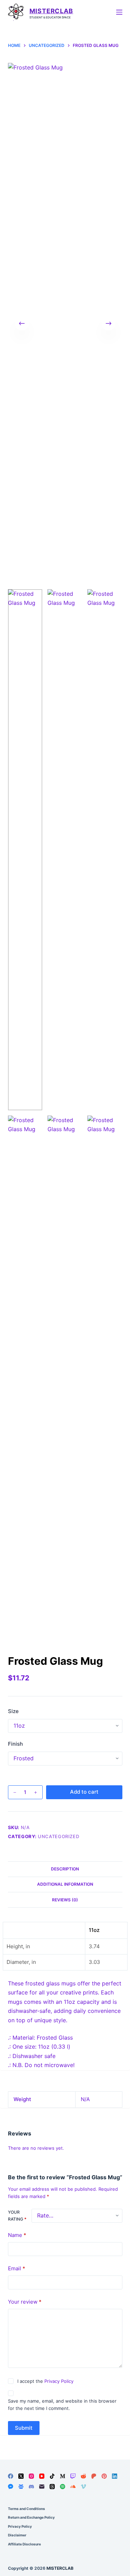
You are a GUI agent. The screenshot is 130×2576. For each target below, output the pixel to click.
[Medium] (63, 2476)
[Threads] (52, 2487)
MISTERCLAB (51, 11)
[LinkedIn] (115, 2476)
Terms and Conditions (27, 2509)
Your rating (17, 2216)
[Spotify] (63, 2487)
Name (17, 2235)
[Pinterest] (104, 2476)
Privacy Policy (59, 2381)
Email (17, 2268)
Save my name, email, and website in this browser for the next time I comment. (62, 2405)
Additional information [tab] (65, 1884)
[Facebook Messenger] (11, 2487)
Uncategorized (58, 1836)
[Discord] (31, 2487)
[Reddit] (83, 2476)
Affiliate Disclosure (24, 2544)
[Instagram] (31, 2476)
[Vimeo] (83, 2487)
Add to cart (84, 1792)
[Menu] (119, 12)
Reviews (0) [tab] (65, 1900)
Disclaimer (17, 2535)
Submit (24, 2428)
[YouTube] (42, 2476)
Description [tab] (65, 1869)
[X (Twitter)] (21, 2476)
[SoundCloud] (73, 2487)
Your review (25, 2302)
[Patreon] (94, 2476)
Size (13, 1711)
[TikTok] (52, 2476)
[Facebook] (11, 2476)
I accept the (45, 2381)
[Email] (42, 2487)
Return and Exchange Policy (31, 2517)
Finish (15, 1744)
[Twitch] (73, 2476)
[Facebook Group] (21, 2487)
